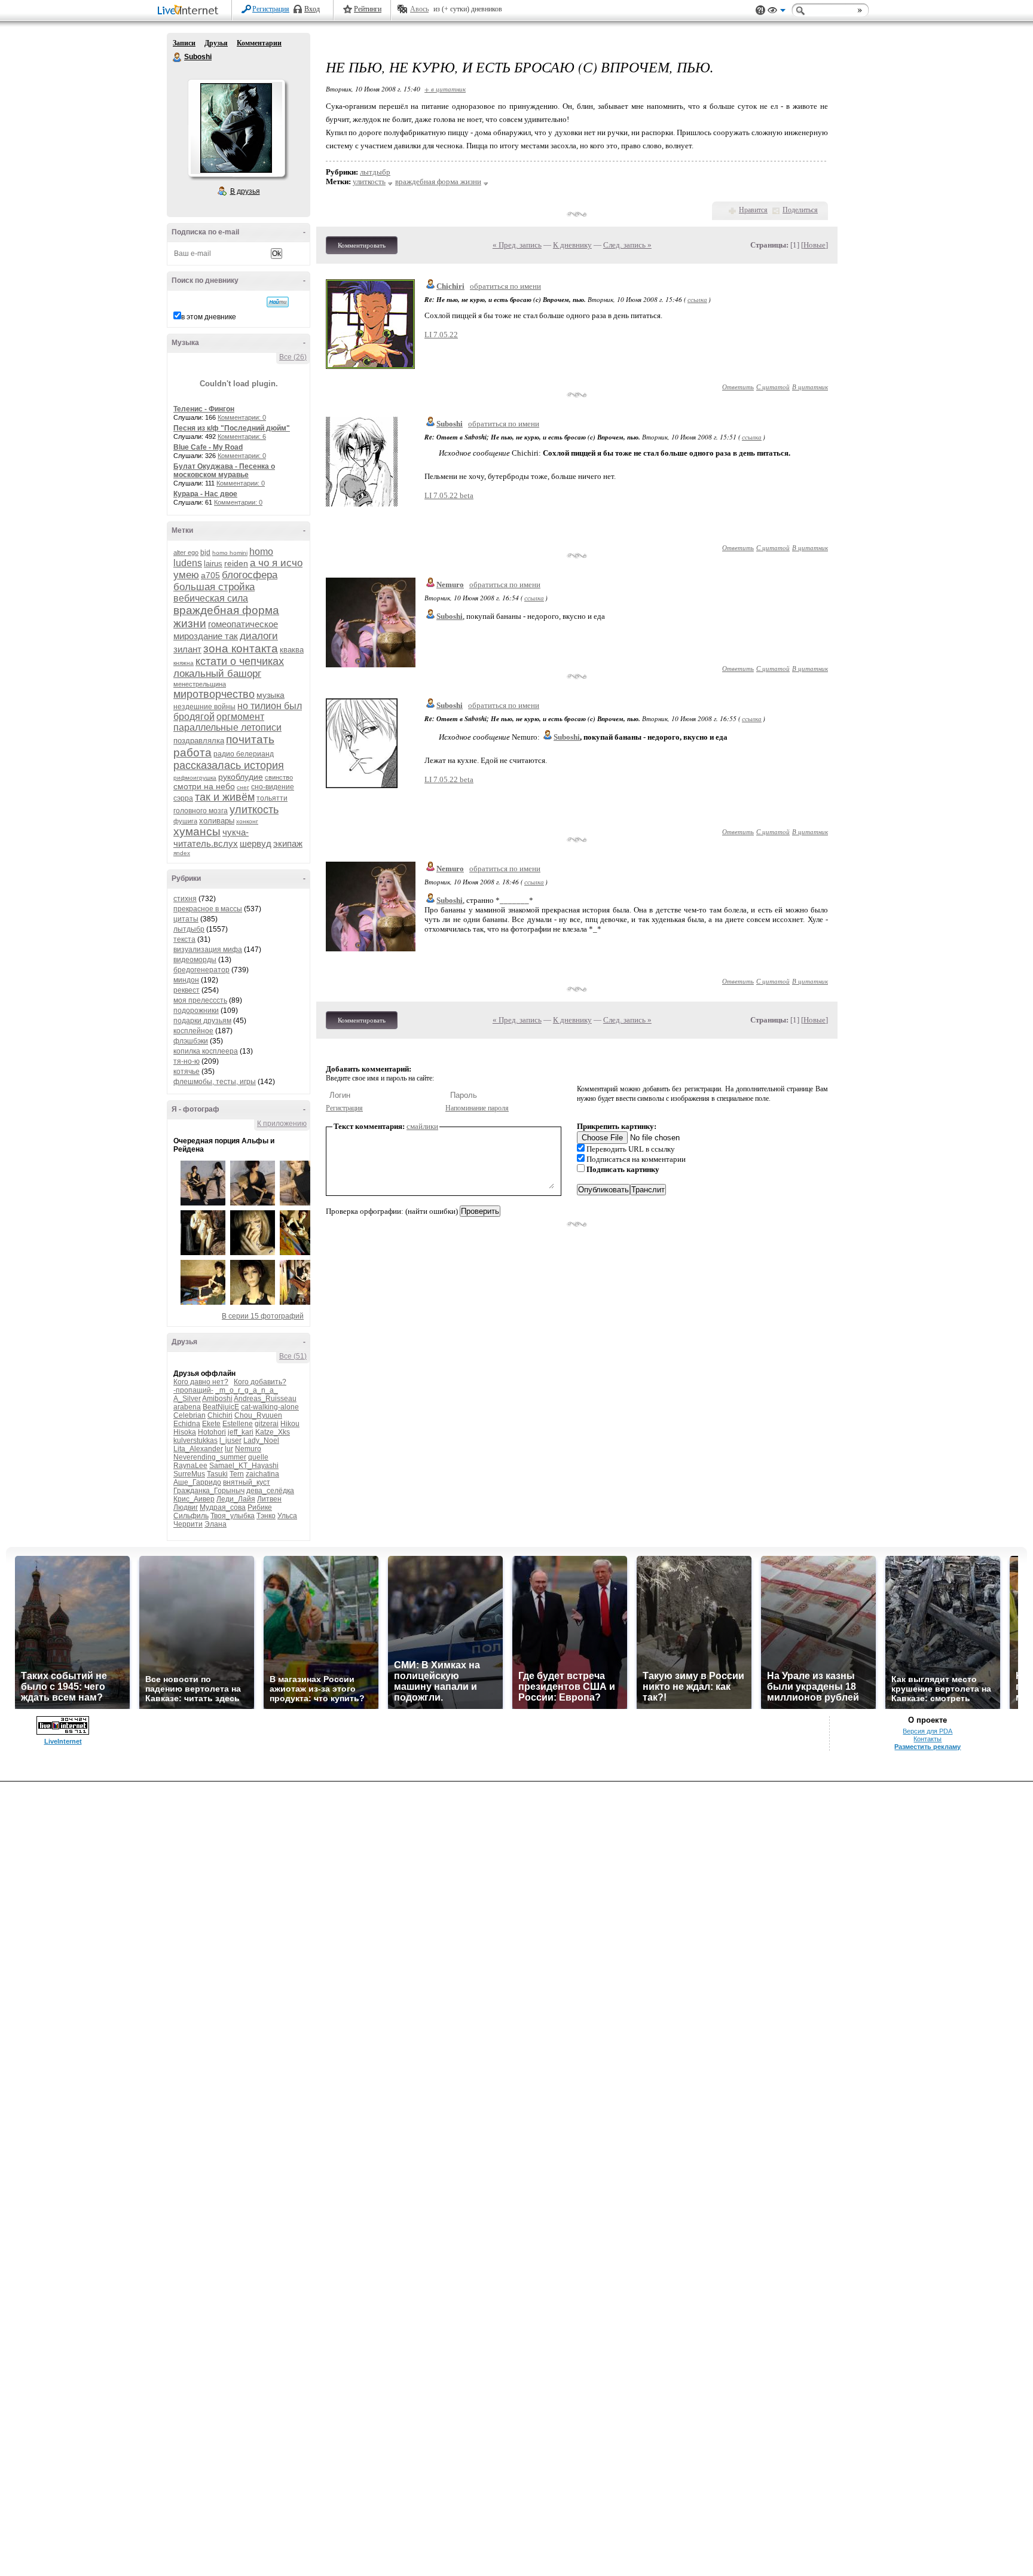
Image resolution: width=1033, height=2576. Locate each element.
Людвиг (186, 1507)
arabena (187, 1407)
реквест (187, 990)
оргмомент (240, 717)
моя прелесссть (200, 1000)
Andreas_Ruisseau (265, 1399)
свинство (279, 777)
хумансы (197, 831)
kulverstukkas (195, 1440)
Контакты (927, 1739)
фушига (185, 821)
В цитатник (810, 387)
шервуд (256, 843)
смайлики (422, 1126)
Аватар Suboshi (236, 128)
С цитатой (773, 387)
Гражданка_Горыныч (209, 1491)
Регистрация (271, 9)
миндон (186, 980)
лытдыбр (189, 929)
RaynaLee (190, 1466)
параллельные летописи (227, 727)
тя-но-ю (187, 1061)
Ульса (287, 1516)
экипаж (288, 843)
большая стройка (214, 587)
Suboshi (178, 57)
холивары (217, 821)
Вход (312, 9)
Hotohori (212, 1432)
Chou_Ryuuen (258, 1415)
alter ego (186, 553)
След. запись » (627, 245)
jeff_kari (241, 1432)
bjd (205, 553)
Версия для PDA (927, 1731)
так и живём (225, 797)
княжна (184, 663)
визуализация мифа (208, 950)
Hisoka (185, 1432)
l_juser (230, 1440)
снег (243, 787)
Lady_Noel (261, 1440)
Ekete (211, 1424)
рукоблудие (241, 777)
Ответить (738, 387)
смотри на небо (204, 786)
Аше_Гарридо (197, 1482)
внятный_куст (247, 1482)
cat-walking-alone (270, 1407)
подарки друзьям (202, 1021)
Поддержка (760, 10)
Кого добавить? (260, 1382)
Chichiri (220, 1415)
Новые (815, 245)
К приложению (282, 1124)
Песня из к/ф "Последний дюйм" (232, 428)
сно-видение (273, 787)
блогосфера (250, 575)
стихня (185, 899)
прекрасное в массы (208, 909)
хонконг (247, 821)
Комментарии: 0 (242, 417)
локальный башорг (217, 674)
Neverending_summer (210, 1457)
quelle (258, 1457)
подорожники (196, 1011)
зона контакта (241, 648)
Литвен (269, 1499)
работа (192, 753)
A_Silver (187, 1399)
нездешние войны (204, 707)
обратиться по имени (505, 286)
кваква (292, 650)
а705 (210, 575)
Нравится (753, 210)
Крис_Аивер (194, 1499)
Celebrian (190, 1415)
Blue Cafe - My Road (208, 447)
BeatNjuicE (221, 1407)
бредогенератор (201, 970)
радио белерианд (244, 754)
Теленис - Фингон (204, 409)
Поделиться (800, 210)
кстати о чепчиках (240, 661)
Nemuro (248, 1449)
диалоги (259, 636)
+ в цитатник (445, 89)
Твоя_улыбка (233, 1516)
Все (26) (293, 357)
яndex (182, 853)
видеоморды (195, 960)
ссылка (697, 299)
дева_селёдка (270, 1491)
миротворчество (214, 694)
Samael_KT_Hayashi (244, 1466)
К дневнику (572, 245)
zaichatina (262, 1474)
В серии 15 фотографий (263, 1316)
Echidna (187, 1424)
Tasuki (217, 1474)
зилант (187, 649)
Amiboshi (217, 1399)
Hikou (290, 1424)
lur (229, 1449)
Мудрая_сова (223, 1507)
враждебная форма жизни (438, 181)
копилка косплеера (206, 1051)
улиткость (254, 810)
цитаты (186, 919)
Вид (777, 12)
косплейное (193, 1031)
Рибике (260, 1507)
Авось (419, 9)
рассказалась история (229, 765)
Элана (216, 1524)
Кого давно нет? (201, 1382)
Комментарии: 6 (242, 437)
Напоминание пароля (477, 1108)
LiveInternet (190, 11)
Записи (184, 43)
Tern (237, 1474)
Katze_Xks (273, 1432)
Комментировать (362, 245)
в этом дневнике (209, 317)
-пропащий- (193, 1390)
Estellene (238, 1424)
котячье (187, 1072)
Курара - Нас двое (205, 494)
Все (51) (293, 1356)
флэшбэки (191, 1041)
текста (184, 939)
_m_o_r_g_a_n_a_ (247, 1390)
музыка (271, 695)
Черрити (188, 1524)
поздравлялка (199, 741)
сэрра (183, 798)
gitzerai (267, 1424)
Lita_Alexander (198, 1449)
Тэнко (266, 1516)
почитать (250, 739)
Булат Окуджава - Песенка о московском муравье (224, 471)
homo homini (230, 553)
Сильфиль (191, 1516)
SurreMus (189, 1474)
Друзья (216, 43)
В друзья (245, 191)
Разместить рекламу (927, 1747)
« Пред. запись (517, 245)
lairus (213, 564)
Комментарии (259, 43)
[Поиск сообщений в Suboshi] (278, 302)
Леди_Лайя (236, 1499)
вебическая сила (211, 598)
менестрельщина (200, 684)
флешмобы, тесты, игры (215, 1082)
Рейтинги (368, 9)
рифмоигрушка (195, 778)
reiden (236, 563)
